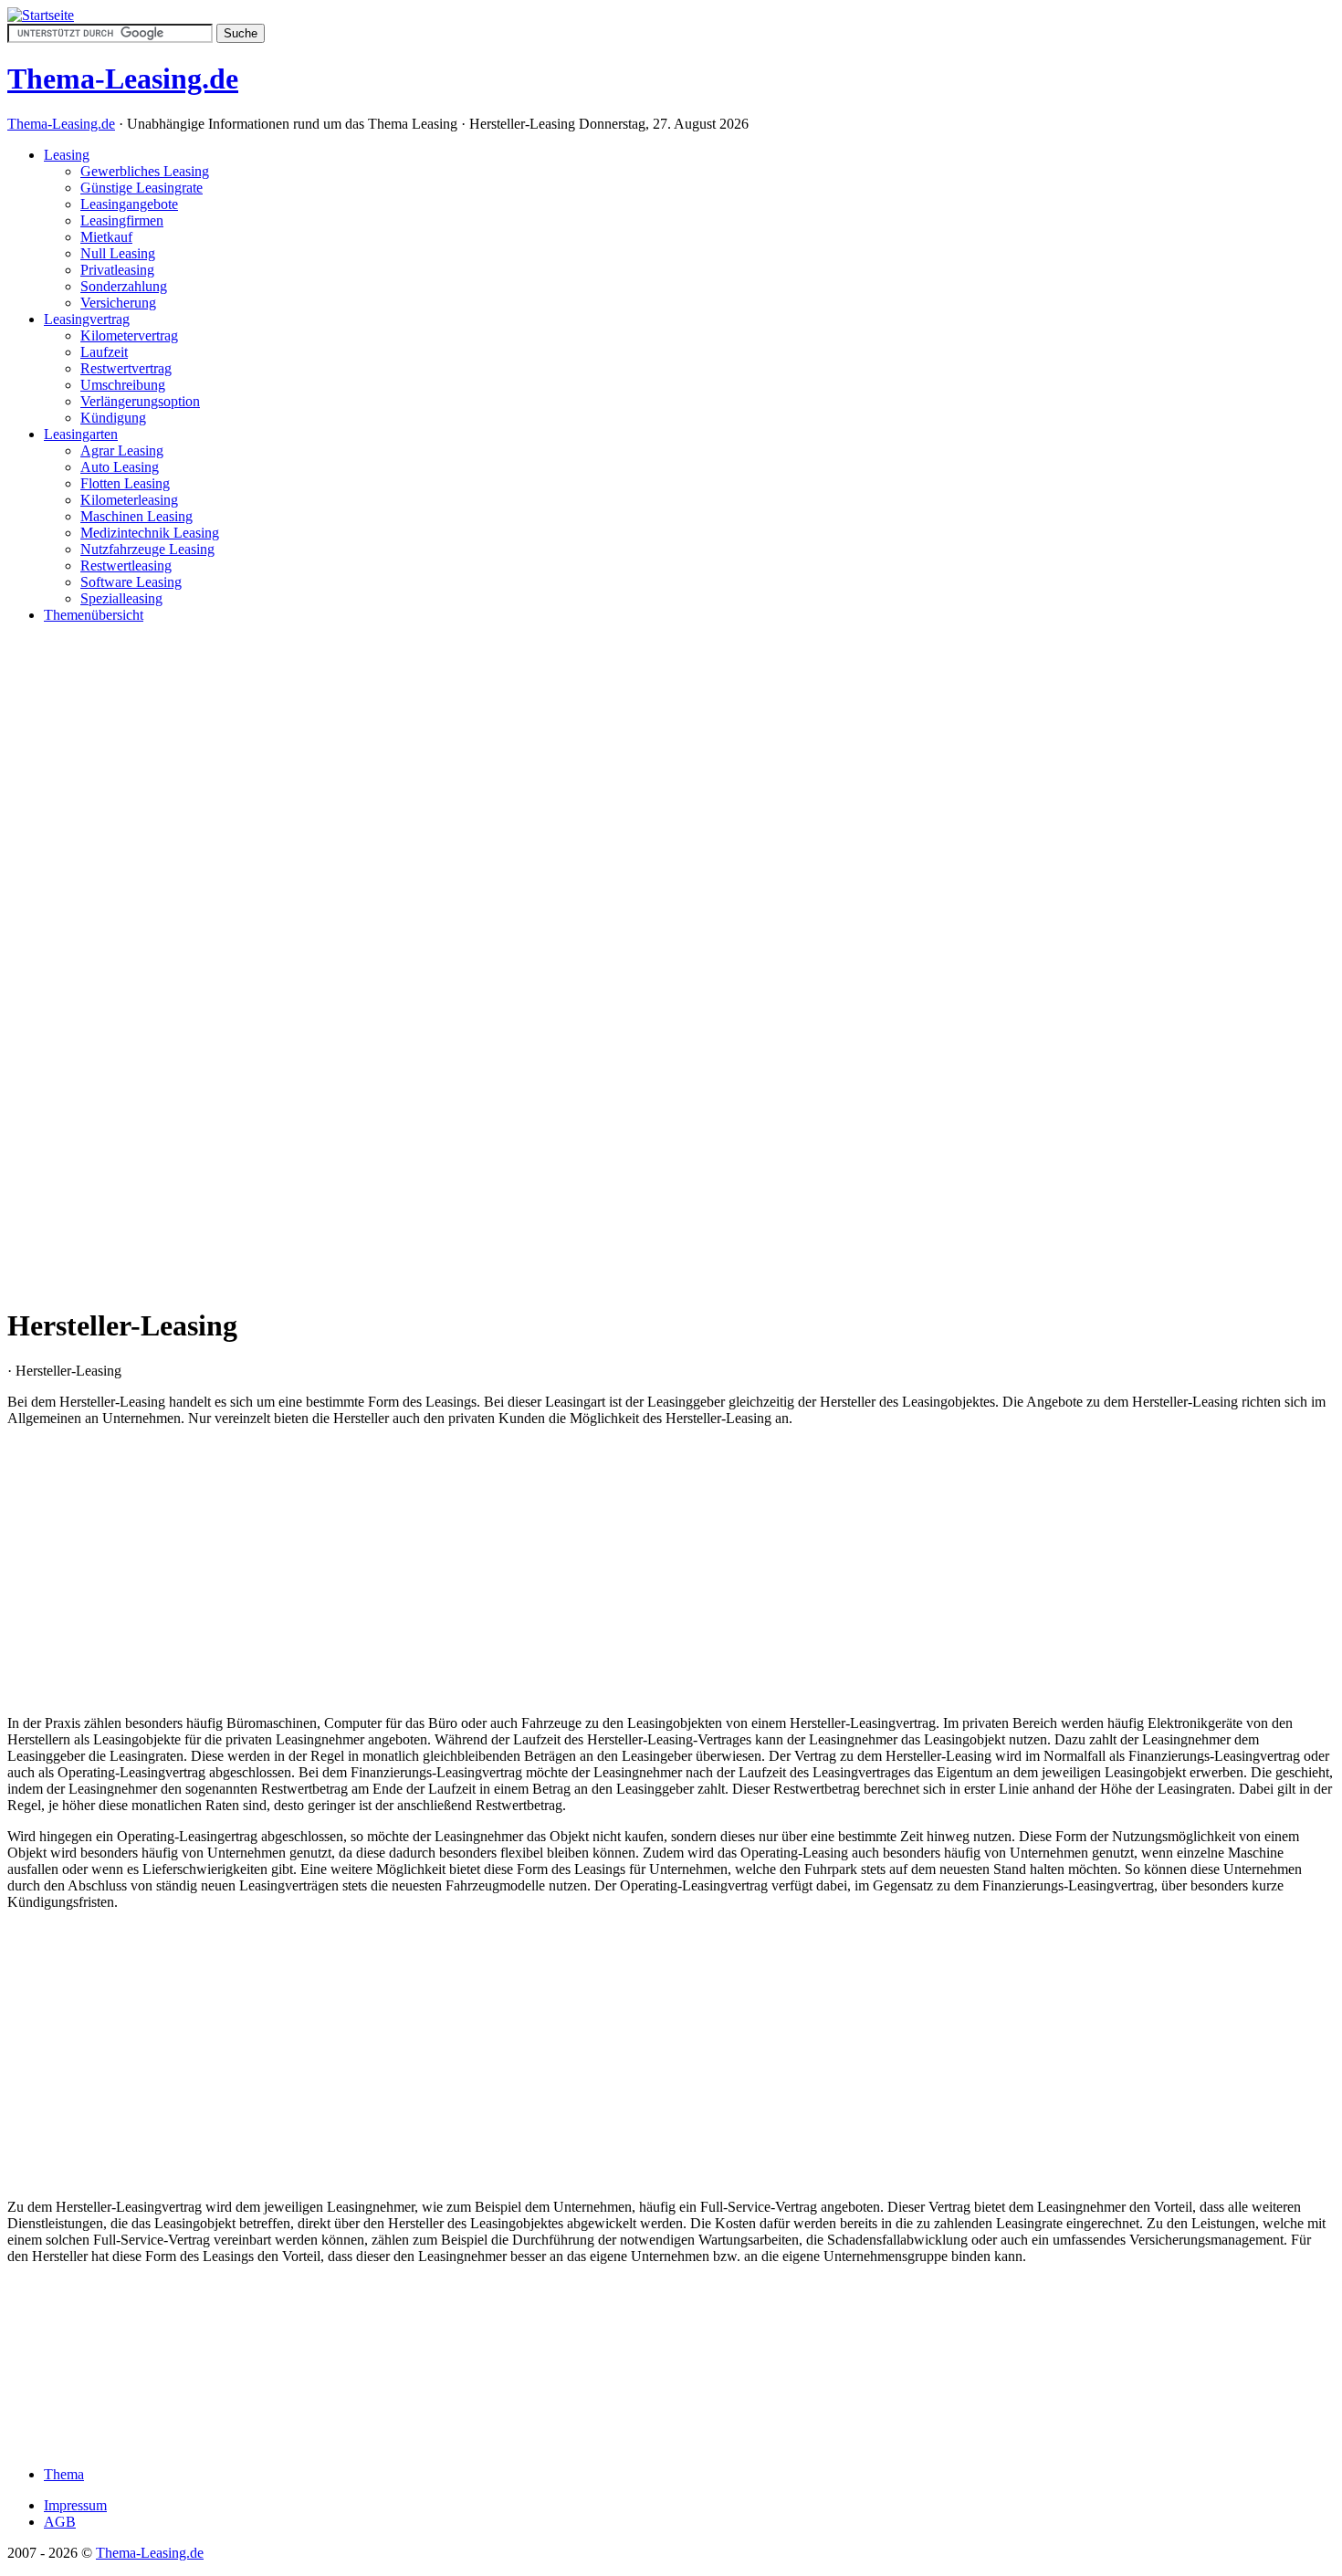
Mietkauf (106, 237)
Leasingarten (81, 434)
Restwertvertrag (126, 368)
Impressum (75, 2505)
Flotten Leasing (125, 483)
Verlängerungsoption (140, 401)
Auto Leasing (120, 467)
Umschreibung (123, 385)
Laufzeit (104, 352)
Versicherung (118, 303)
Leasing (67, 155)
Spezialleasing (121, 598)
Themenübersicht (94, 615)
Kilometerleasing (129, 500)
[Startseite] (41, 15)
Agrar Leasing (122, 450)
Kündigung (113, 418)
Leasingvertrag (87, 319)
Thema (64, 2474)
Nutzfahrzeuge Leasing (147, 549)
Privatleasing (117, 270)
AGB (60, 2522)
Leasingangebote (129, 204)
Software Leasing (131, 582)
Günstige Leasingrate (142, 188)
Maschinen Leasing (136, 516)
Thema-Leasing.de (61, 124)
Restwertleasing (126, 565)
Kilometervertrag (129, 335)
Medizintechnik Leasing (150, 533)
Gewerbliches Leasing (145, 171)
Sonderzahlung (124, 286)
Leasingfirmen (122, 220)
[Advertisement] (671, 912)
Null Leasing (118, 253)
